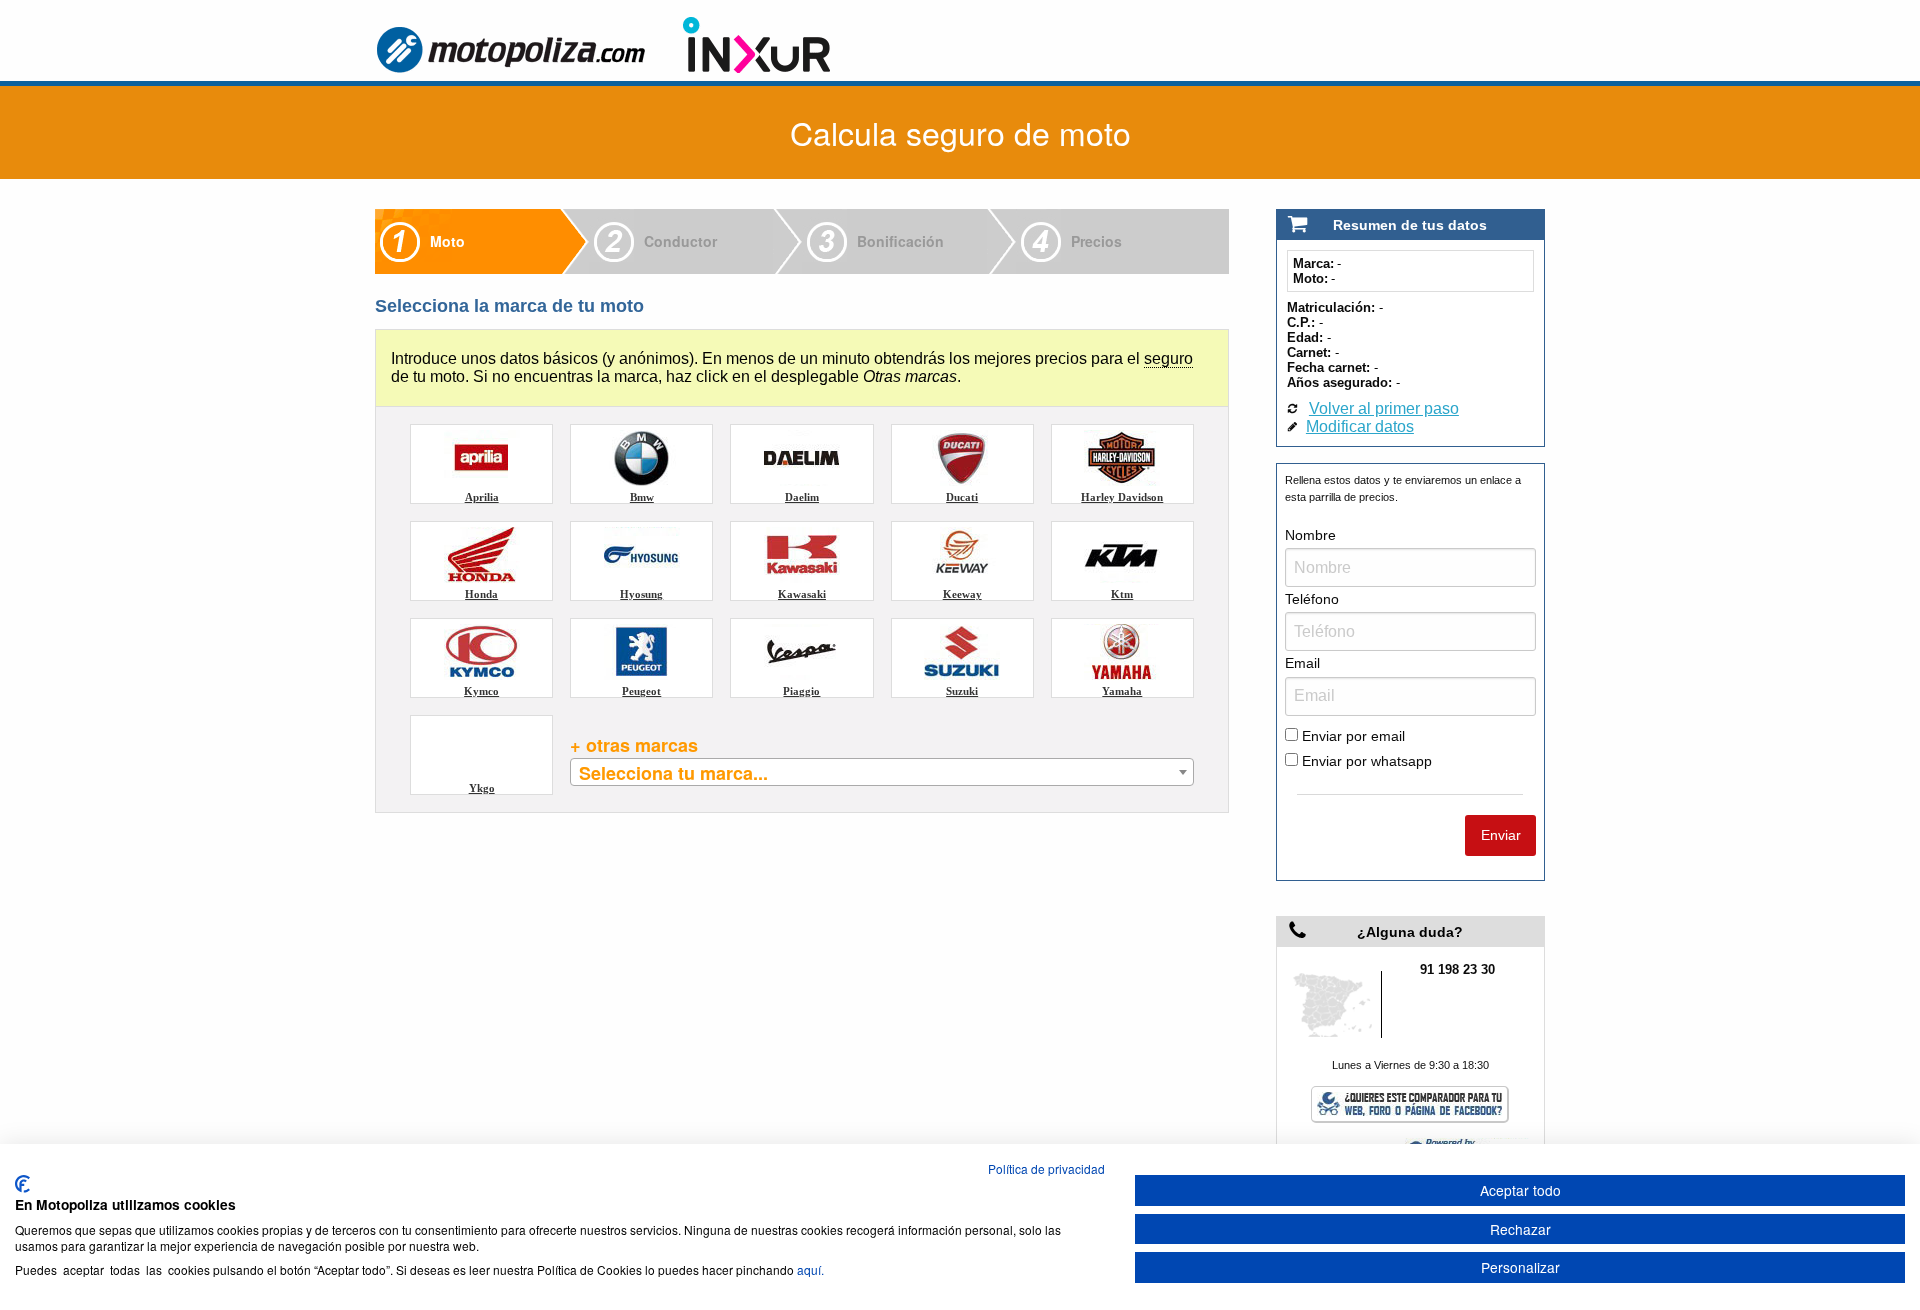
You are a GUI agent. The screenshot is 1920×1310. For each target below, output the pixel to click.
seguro (1168, 358)
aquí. (810, 1269)
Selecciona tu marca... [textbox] (673, 773)
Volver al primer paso (1384, 408)
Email (1302, 663)
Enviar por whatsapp (1365, 761)
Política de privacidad (1046, 1168)
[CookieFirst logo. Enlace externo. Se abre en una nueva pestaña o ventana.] (22, 1184)
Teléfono (1312, 599)
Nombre (1310, 535)
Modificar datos (1360, 426)
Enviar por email (1351, 736)
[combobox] (882, 772)
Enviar (1501, 835)
